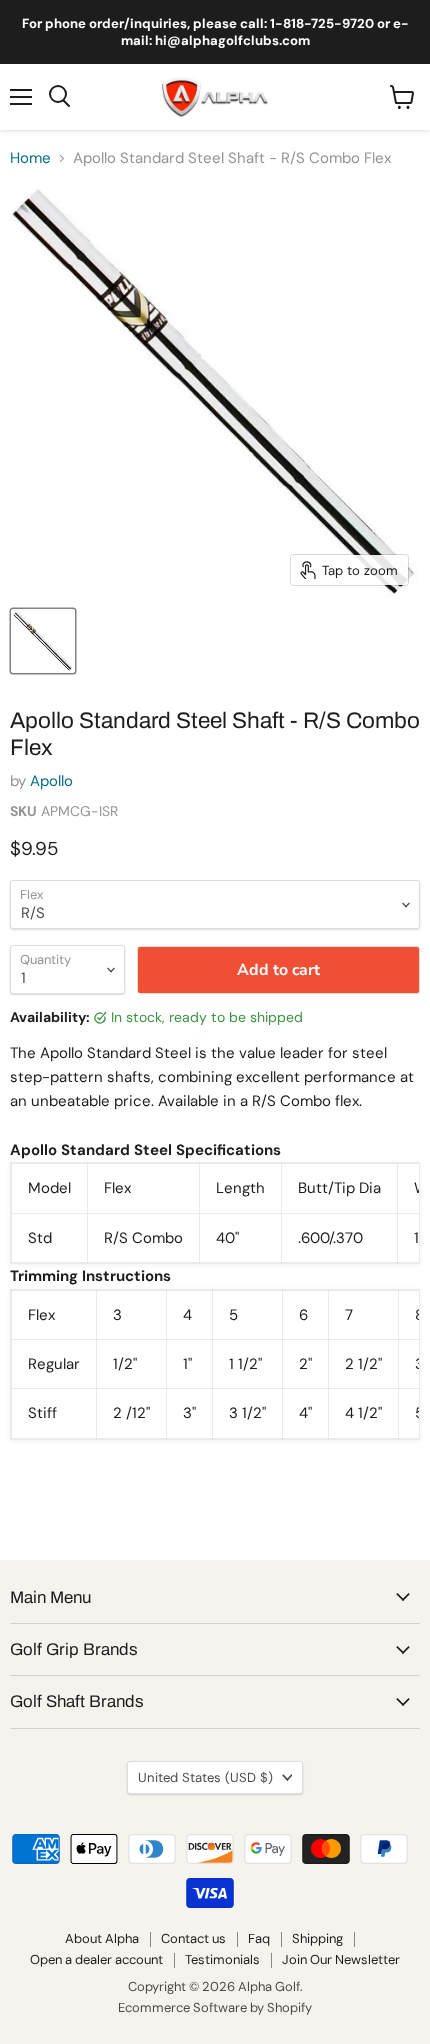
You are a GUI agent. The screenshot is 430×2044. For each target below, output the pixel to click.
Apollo (51, 781)
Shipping (317, 1938)
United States (205, 1777)
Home (30, 158)
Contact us (193, 1938)
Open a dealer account (96, 1959)
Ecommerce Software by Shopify (215, 2007)
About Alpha (102, 1938)
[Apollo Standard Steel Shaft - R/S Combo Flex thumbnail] (43, 641)
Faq (259, 1938)
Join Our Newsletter (341, 1959)
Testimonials (222, 1959)
